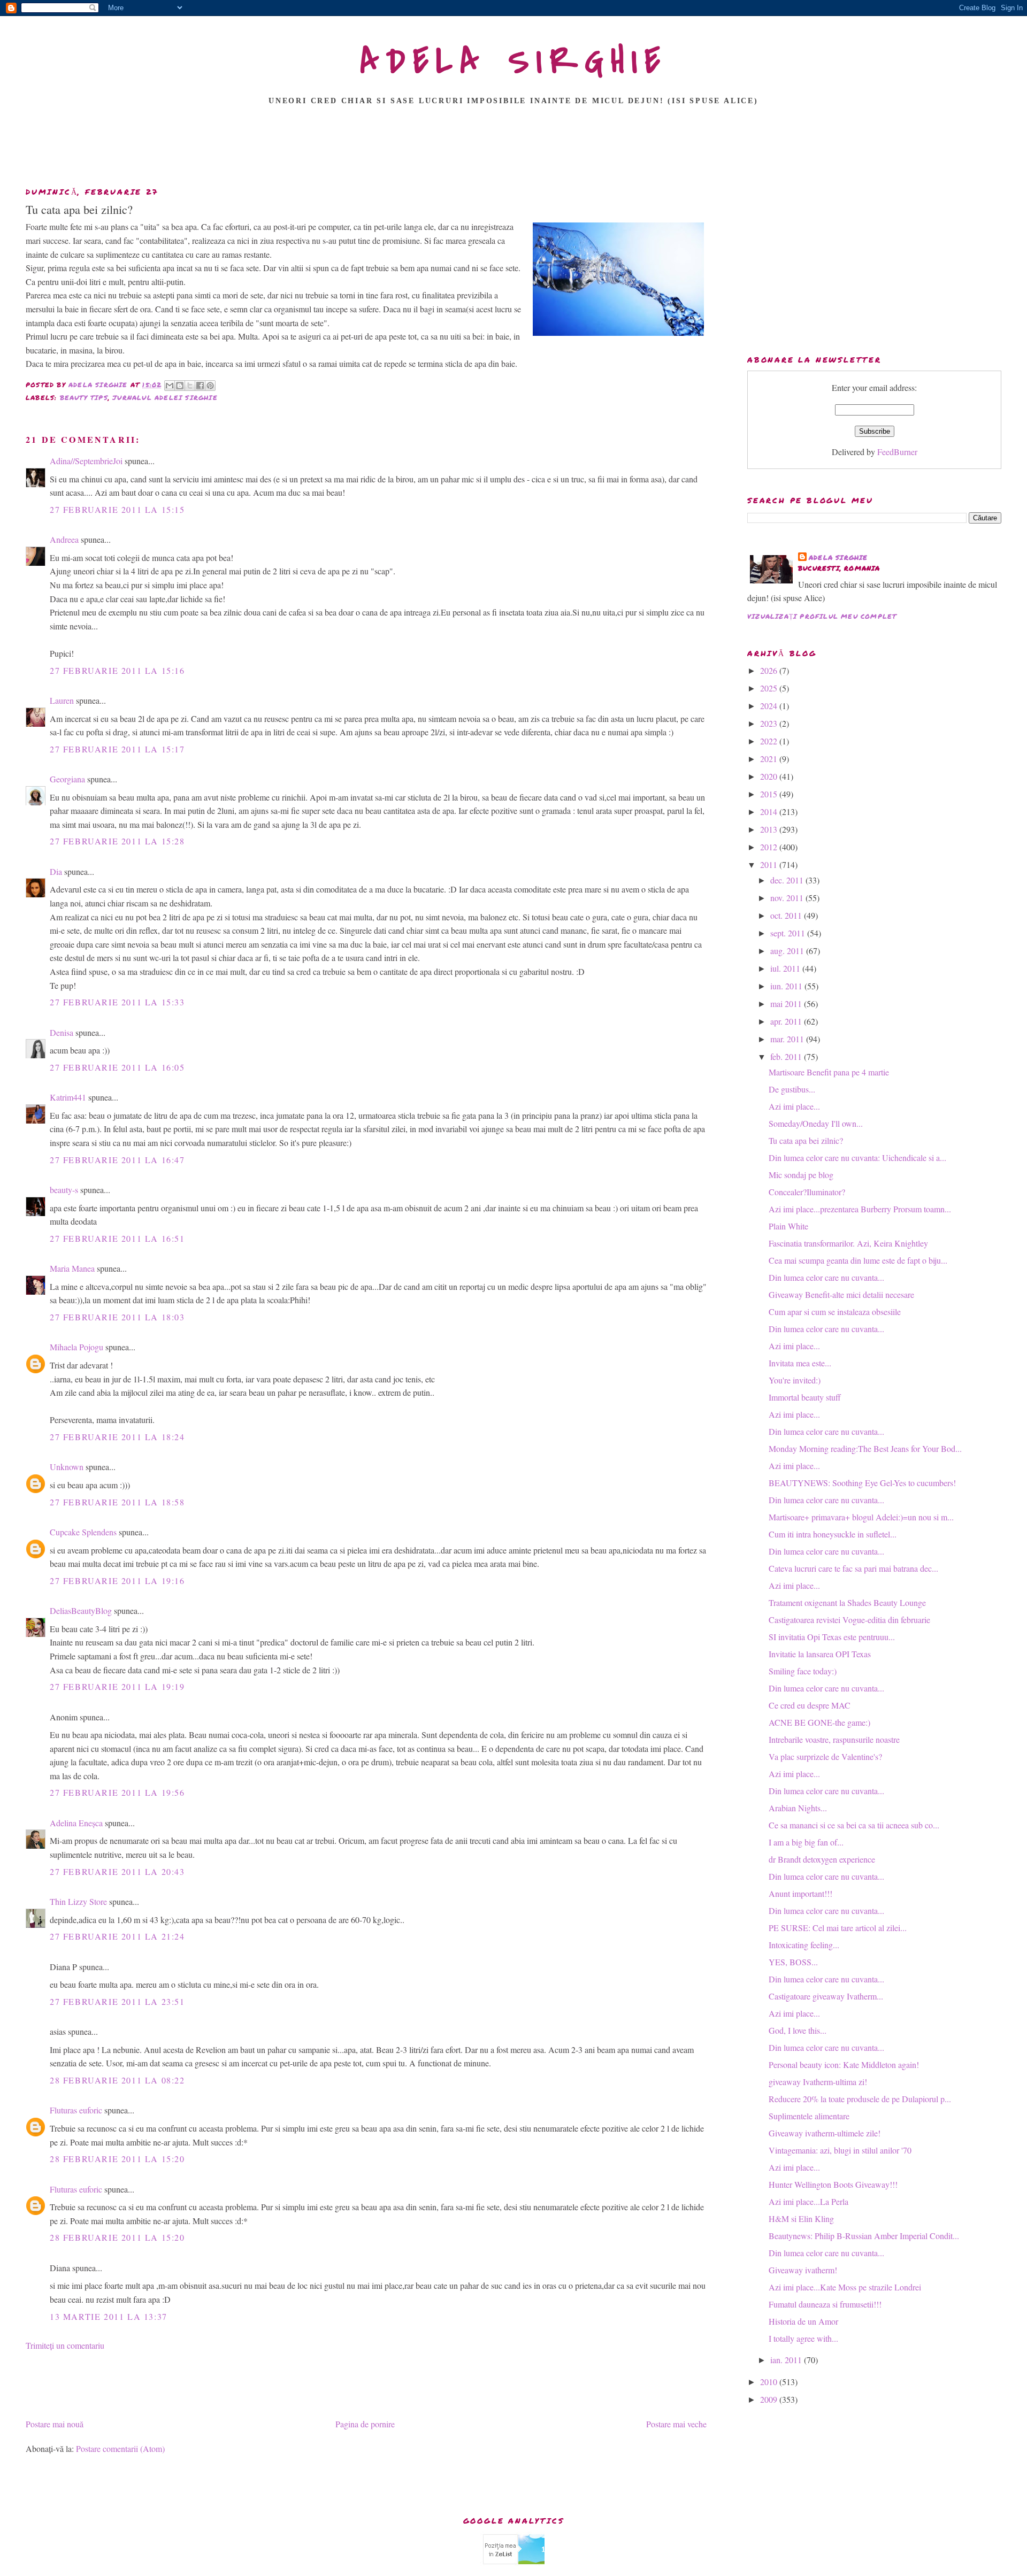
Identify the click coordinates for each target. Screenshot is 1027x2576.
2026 (770, 670)
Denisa (62, 1032)
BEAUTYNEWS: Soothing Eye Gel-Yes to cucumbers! (862, 1483)
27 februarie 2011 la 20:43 (117, 1871)
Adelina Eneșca (76, 1823)
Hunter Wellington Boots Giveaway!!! (833, 2184)
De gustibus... (792, 1089)
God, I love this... (798, 2030)
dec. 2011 (788, 880)
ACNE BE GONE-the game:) (819, 1722)
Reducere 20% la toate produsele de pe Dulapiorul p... (860, 2099)
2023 (770, 723)
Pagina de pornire (365, 2424)
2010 (770, 2382)
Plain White (788, 1226)
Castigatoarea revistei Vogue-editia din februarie (849, 1620)
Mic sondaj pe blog (801, 1175)
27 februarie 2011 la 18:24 (117, 1437)
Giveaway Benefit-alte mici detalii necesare (841, 1294)
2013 (770, 829)
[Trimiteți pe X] (190, 386)
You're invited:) (795, 1380)
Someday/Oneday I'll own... (816, 1123)
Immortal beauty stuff (805, 1397)
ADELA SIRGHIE (514, 61)
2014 (770, 812)
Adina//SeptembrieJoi (86, 461)
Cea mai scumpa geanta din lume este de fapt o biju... (858, 1260)
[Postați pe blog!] (180, 386)
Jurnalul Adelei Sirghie (165, 398)
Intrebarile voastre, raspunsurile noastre (834, 1739)
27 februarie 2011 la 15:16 (117, 670)
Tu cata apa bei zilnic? (806, 1140)
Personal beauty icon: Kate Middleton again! (844, 2064)
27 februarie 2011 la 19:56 (117, 1792)
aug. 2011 (788, 951)
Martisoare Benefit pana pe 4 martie (829, 1072)
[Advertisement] (513, 149)
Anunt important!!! (800, 1893)
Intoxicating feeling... (804, 1945)
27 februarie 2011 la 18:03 (117, 1317)
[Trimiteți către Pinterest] (210, 386)
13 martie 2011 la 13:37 (109, 2316)
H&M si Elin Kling (801, 2219)
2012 (770, 847)
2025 (770, 688)
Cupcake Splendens (83, 1532)
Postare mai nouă (55, 2424)
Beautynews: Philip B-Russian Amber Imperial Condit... (864, 2236)
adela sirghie (838, 558)
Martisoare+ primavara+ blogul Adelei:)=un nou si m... (861, 1517)
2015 (770, 794)
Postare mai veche (676, 2424)
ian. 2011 (787, 2360)
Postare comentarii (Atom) (120, 2448)
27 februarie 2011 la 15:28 (117, 841)
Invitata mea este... (800, 1363)
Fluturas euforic (76, 2110)
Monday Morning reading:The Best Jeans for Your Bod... (865, 1448)
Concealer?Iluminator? (807, 1192)
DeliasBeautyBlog (81, 1610)
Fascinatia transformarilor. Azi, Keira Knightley (848, 1243)
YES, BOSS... (793, 1962)
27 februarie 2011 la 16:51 (117, 1238)
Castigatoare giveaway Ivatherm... (826, 1996)
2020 (770, 776)
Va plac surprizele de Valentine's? (825, 1756)
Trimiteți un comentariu (65, 2345)
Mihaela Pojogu (76, 1347)
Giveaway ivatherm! (803, 2270)
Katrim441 (68, 1097)
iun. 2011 (787, 986)
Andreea (64, 539)
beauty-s (64, 1190)
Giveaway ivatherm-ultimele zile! (825, 2133)
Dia (56, 871)
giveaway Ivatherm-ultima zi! (818, 2082)
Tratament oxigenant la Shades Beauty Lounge (847, 1602)
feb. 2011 (787, 1056)
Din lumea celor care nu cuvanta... (826, 1277)
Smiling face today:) (803, 1671)
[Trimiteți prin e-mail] (170, 386)
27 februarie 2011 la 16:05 (117, 1067)
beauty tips (84, 398)
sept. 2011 (789, 933)
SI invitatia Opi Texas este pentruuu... (832, 1637)
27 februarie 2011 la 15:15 (117, 509)
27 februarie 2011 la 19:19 (117, 1686)
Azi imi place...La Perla (808, 2201)
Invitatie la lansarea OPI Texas (820, 1654)
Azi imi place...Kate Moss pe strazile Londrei (845, 2287)
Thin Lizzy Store (78, 1901)
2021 (770, 759)
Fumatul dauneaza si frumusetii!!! (825, 2304)
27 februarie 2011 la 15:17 (117, 749)
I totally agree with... (803, 2338)
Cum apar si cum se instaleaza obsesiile (835, 1312)
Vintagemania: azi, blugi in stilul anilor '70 (840, 2150)
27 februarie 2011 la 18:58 (117, 1502)
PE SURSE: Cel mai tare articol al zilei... (838, 1928)
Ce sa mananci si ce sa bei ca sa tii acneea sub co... (854, 1825)
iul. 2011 (786, 968)
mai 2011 (787, 1004)
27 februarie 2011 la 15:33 (117, 1002)
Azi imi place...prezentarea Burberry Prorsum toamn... (860, 1209)
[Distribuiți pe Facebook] (200, 386)
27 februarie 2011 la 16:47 (117, 1160)
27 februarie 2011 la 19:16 (117, 1581)
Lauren (62, 700)
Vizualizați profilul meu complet (822, 616)
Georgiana (67, 779)
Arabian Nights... (798, 1808)
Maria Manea (72, 1268)
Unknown (67, 1467)
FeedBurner (897, 452)
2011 (770, 864)
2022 (770, 741)
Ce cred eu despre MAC (810, 1705)
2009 (770, 2399)
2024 (770, 706)
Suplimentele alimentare (809, 2116)
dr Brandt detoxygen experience (822, 1859)
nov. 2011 (788, 898)
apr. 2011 (787, 1021)
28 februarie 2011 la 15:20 (117, 2159)
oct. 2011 (787, 915)
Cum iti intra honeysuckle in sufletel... (833, 1534)
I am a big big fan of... (806, 1842)
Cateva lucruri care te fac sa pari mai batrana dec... (853, 1568)
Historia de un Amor (803, 2321)
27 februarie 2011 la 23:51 (117, 2001)
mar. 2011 (788, 1039)
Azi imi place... (794, 1106)
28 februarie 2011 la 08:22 (117, 2080)
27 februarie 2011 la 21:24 (117, 1936)
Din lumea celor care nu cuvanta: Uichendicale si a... (857, 1158)
